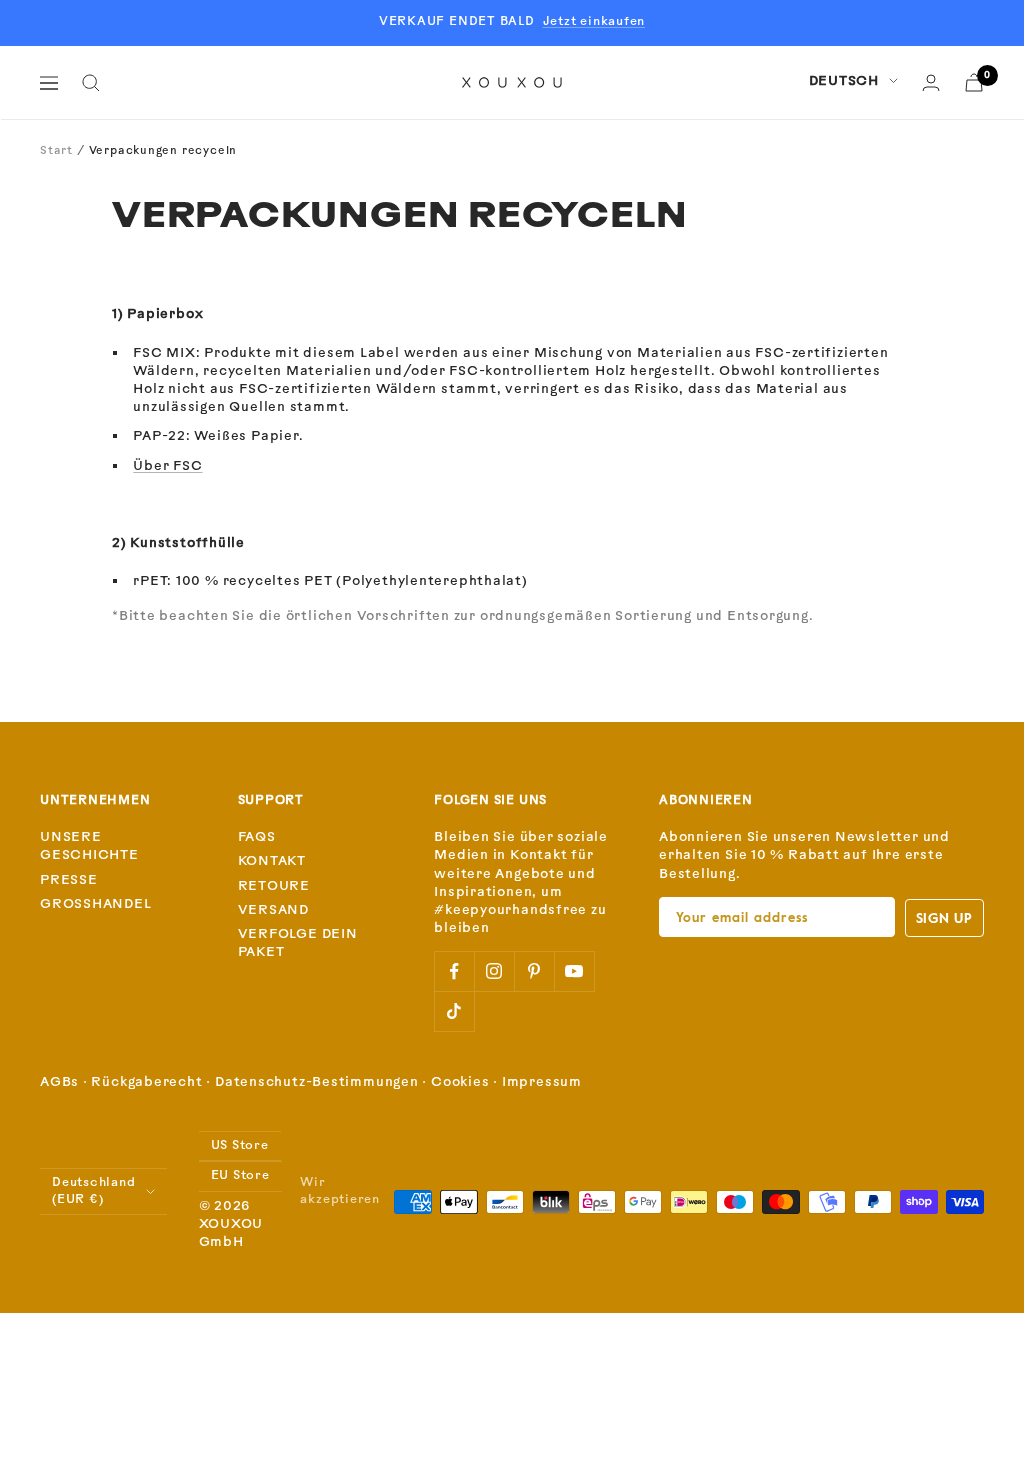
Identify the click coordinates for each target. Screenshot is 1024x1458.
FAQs (257, 837)
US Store (240, 1146)
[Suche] (91, 83)
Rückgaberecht (146, 1082)
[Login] (931, 82)
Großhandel (96, 904)
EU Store (240, 1176)
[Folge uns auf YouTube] (574, 971)
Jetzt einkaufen (594, 22)
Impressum (542, 1082)
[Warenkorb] (974, 82)
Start (56, 151)
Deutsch (844, 81)
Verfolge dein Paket (298, 943)
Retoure (274, 886)
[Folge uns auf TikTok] (454, 1011)
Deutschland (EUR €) (94, 1191)
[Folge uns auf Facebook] (454, 971)
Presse (69, 880)
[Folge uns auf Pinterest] (534, 971)
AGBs (59, 1082)
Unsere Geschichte (89, 846)
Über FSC (167, 466)
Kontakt (272, 861)
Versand (273, 910)
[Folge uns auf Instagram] (494, 971)
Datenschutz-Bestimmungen (317, 1082)
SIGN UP (944, 917)
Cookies (460, 1082)
